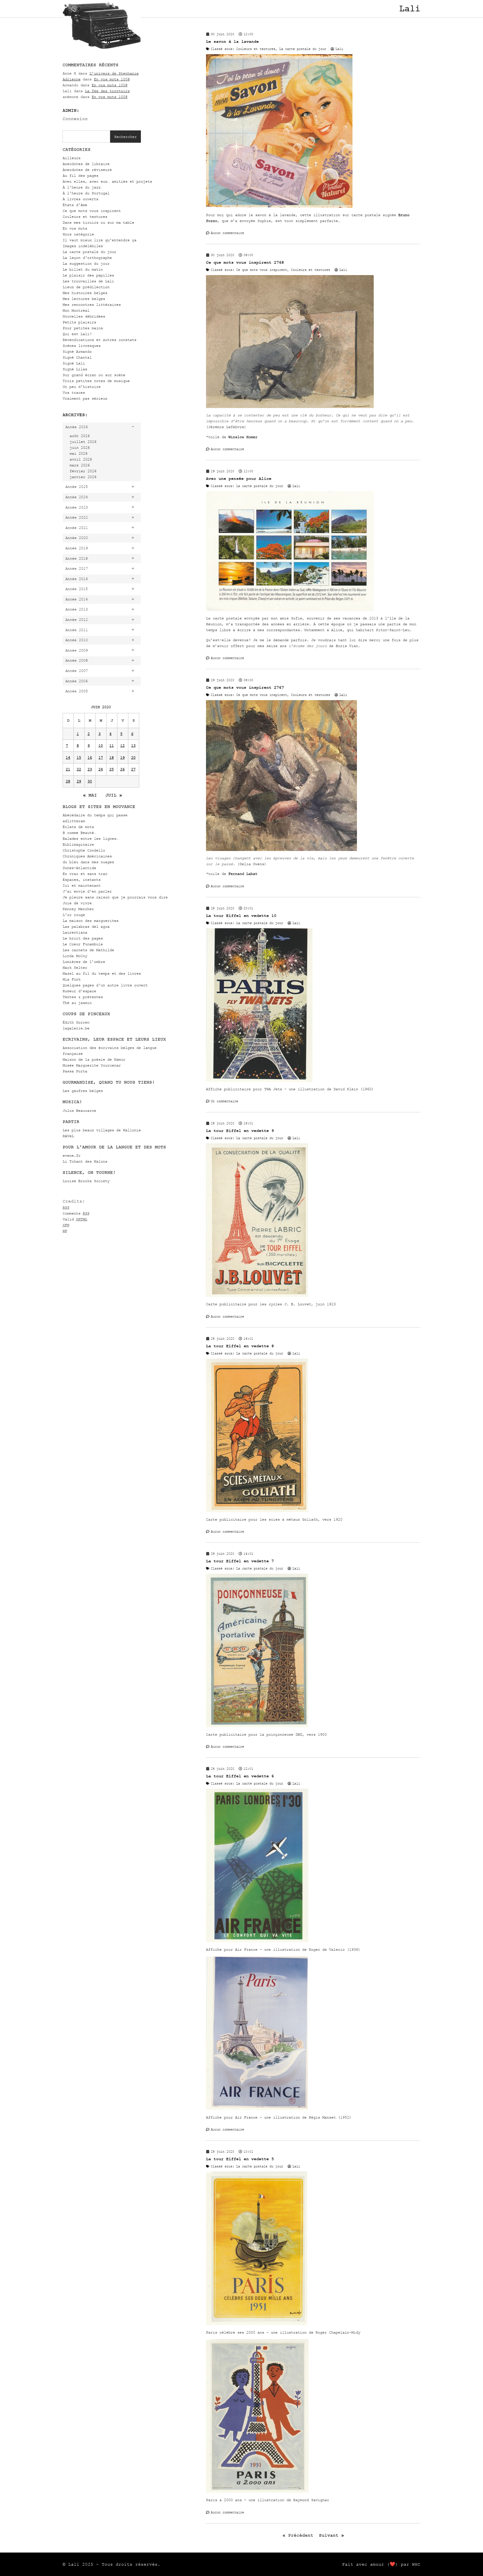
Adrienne (72, 79)
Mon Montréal (76, 310)
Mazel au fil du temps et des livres (102, 973)
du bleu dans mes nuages (88, 862)
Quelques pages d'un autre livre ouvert (105, 985)
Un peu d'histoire (82, 387)
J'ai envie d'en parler (87, 891)
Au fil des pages (80, 176)
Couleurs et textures (85, 217)
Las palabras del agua (86, 926)
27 (133, 769)
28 (68, 781)
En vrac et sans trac (85, 874)
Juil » (114, 795)
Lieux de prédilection (86, 287)
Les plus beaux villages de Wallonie (102, 1130)
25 (112, 769)
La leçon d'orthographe (87, 258)
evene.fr (72, 1155)
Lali (410, 9)
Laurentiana (75, 932)
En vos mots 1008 (112, 79)
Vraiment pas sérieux (85, 398)
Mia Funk (72, 979)
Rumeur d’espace (79, 991)
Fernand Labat (243, 874)
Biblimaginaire (78, 844)
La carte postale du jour (89, 252)
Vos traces (74, 393)
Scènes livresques (82, 346)
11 (112, 746)
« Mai (90, 795)
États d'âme (75, 205)
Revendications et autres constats (100, 340)
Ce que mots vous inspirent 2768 (245, 262)
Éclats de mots (78, 827)
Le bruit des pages (83, 938)
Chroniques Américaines (87, 856)
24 (101, 769)
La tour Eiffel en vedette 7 (240, 1561)
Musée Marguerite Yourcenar (92, 1065)
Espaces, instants (82, 880)
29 (79, 781)
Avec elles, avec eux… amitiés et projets (107, 181)
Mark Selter (75, 968)
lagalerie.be (76, 1028)
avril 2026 (81, 459)
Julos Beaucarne (79, 1111)
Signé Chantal (77, 357)
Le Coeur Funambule (83, 944)
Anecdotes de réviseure (87, 170)
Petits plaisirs (79, 322)
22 (79, 769)
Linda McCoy (75, 956)
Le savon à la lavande (232, 41)
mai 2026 (79, 453)
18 (112, 758)
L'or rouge (74, 915)
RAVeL (68, 1136)
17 (101, 758)
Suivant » (332, 2535)
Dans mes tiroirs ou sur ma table (98, 222)
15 (79, 758)
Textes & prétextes (83, 997)
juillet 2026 (83, 442)
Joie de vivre (77, 903)
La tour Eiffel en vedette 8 (240, 1346)
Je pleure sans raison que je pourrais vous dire (115, 897)
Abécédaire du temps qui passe (95, 815)
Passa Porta (75, 1071)
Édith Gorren (76, 1022)
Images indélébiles (83, 246)
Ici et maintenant (82, 885)
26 (122, 769)
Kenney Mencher (78, 909)
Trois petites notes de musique (96, 381)
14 (68, 758)
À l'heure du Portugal (86, 193)
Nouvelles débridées (84, 316)
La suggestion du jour (86, 263)
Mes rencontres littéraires (92, 305)
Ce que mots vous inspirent (92, 211)
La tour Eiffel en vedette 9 (240, 1131)
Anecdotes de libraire (86, 164)
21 (68, 769)
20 (133, 758)
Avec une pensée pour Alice (239, 479)
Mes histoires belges (85, 293)
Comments (76, 1213)
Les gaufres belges (83, 1091)
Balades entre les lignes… (91, 839)
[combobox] (86, 137)
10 (101, 746)
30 (90, 781)
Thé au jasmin (77, 1003)
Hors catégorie (78, 234)
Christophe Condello (84, 850)
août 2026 (80, 436)
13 (133, 746)
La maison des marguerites (91, 921)
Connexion (75, 119)
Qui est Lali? (77, 334)
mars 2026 (80, 465)
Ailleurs (72, 158)
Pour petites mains (83, 328)
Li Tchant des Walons (85, 1161)
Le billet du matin (83, 269)
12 (122, 746)
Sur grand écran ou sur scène (94, 375)
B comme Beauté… (79, 833)
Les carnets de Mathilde (88, 950)
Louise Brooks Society (86, 1181)
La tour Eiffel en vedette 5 (240, 2159)
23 (90, 769)
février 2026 (83, 471)
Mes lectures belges (84, 299)
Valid (75, 1219)
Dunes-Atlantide (79, 868)
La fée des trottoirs (107, 91)
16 (90, 758)
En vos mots (75, 228)
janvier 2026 (83, 477)
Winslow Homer (243, 437)
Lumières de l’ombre (84, 962)
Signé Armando (77, 351)
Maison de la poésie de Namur (94, 1059)
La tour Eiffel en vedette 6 (240, 1776)
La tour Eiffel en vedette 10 (241, 916)
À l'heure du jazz (82, 187)
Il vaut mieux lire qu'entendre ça (100, 240)
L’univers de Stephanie (114, 73)
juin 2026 (80, 448)
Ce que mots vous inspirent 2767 (245, 687)
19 (122, 758)
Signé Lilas (75, 369)
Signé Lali (74, 363)
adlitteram (74, 821)
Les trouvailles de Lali (88, 281)
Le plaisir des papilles (88, 275)
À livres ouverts (80, 199)
